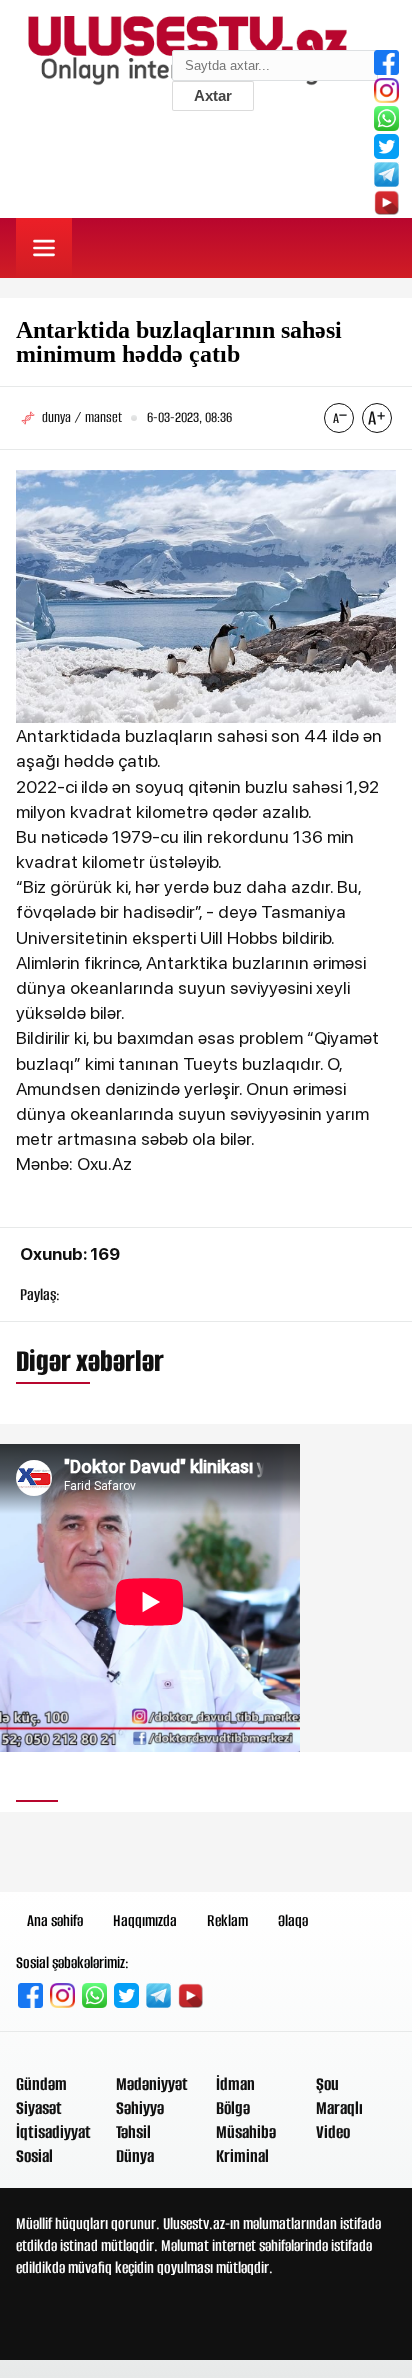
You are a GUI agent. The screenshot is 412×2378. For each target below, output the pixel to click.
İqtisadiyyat (53, 2132)
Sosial (34, 2156)
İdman (235, 2084)
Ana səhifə (55, 1920)
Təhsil (133, 2132)
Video (333, 2132)
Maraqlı (339, 2108)
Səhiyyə (140, 2108)
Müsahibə (246, 2132)
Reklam (227, 1920)
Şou (327, 2084)
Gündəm (41, 2084)
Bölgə (233, 2108)
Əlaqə (293, 1920)
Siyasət (39, 2108)
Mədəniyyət (152, 2084)
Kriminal (242, 2156)
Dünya (135, 2156)
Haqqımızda (145, 1920)
